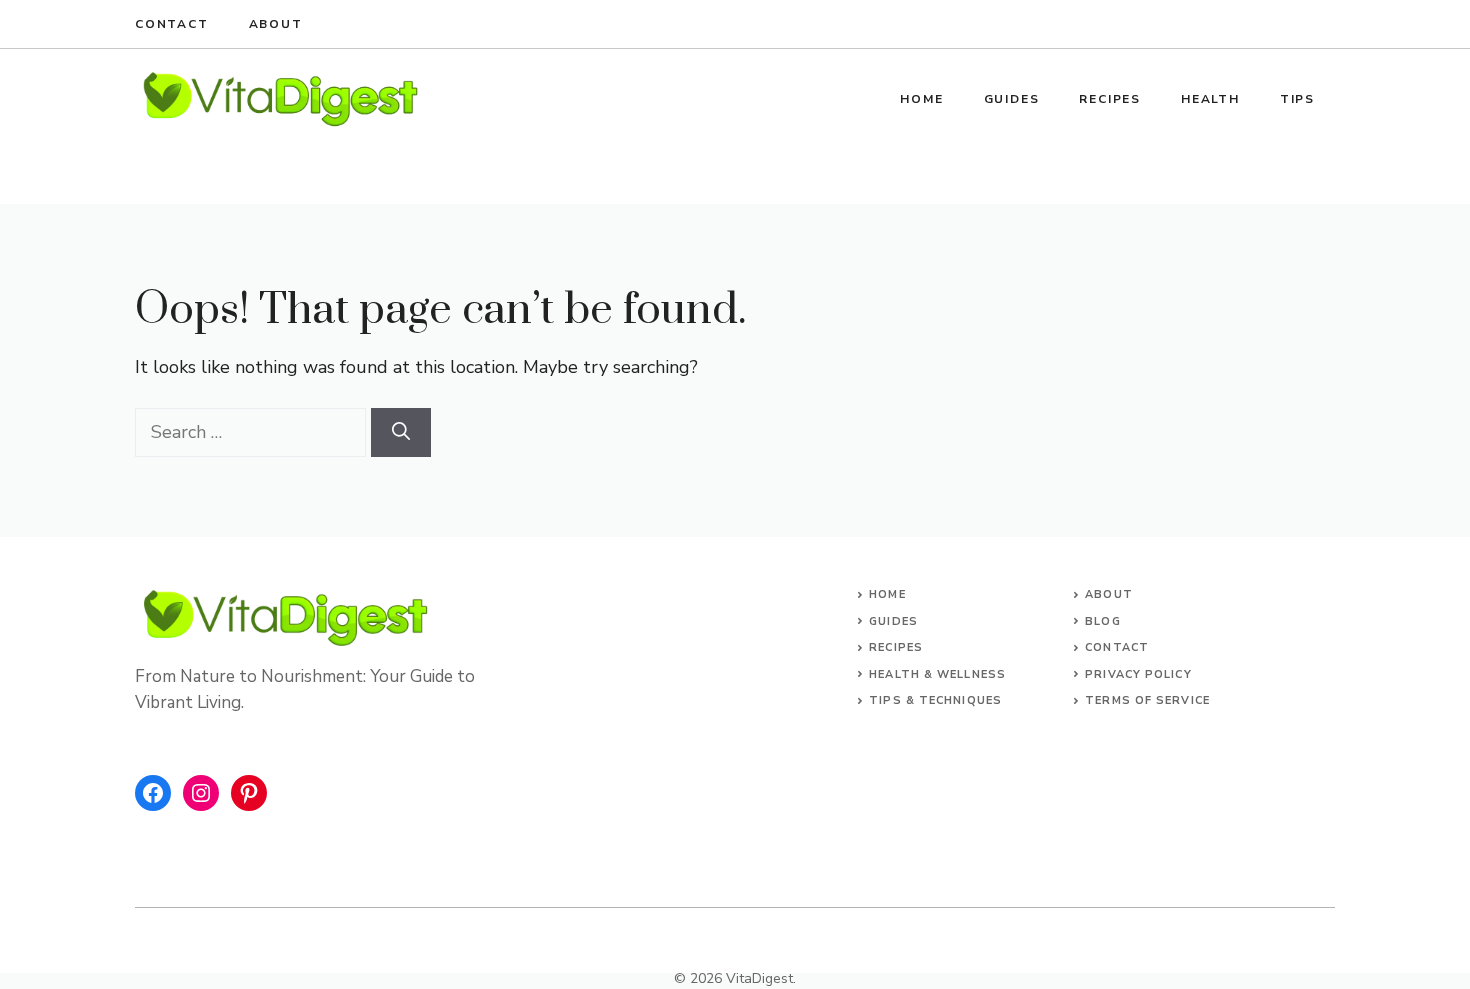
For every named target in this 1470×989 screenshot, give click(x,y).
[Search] (401, 432)
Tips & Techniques (935, 700)
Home (921, 99)
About (276, 24)
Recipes (1110, 99)
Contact (172, 24)
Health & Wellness (937, 674)
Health (1210, 99)
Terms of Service (1147, 700)
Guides (1012, 99)
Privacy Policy (1138, 674)
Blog (1102, 621)
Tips (1297, 99)
